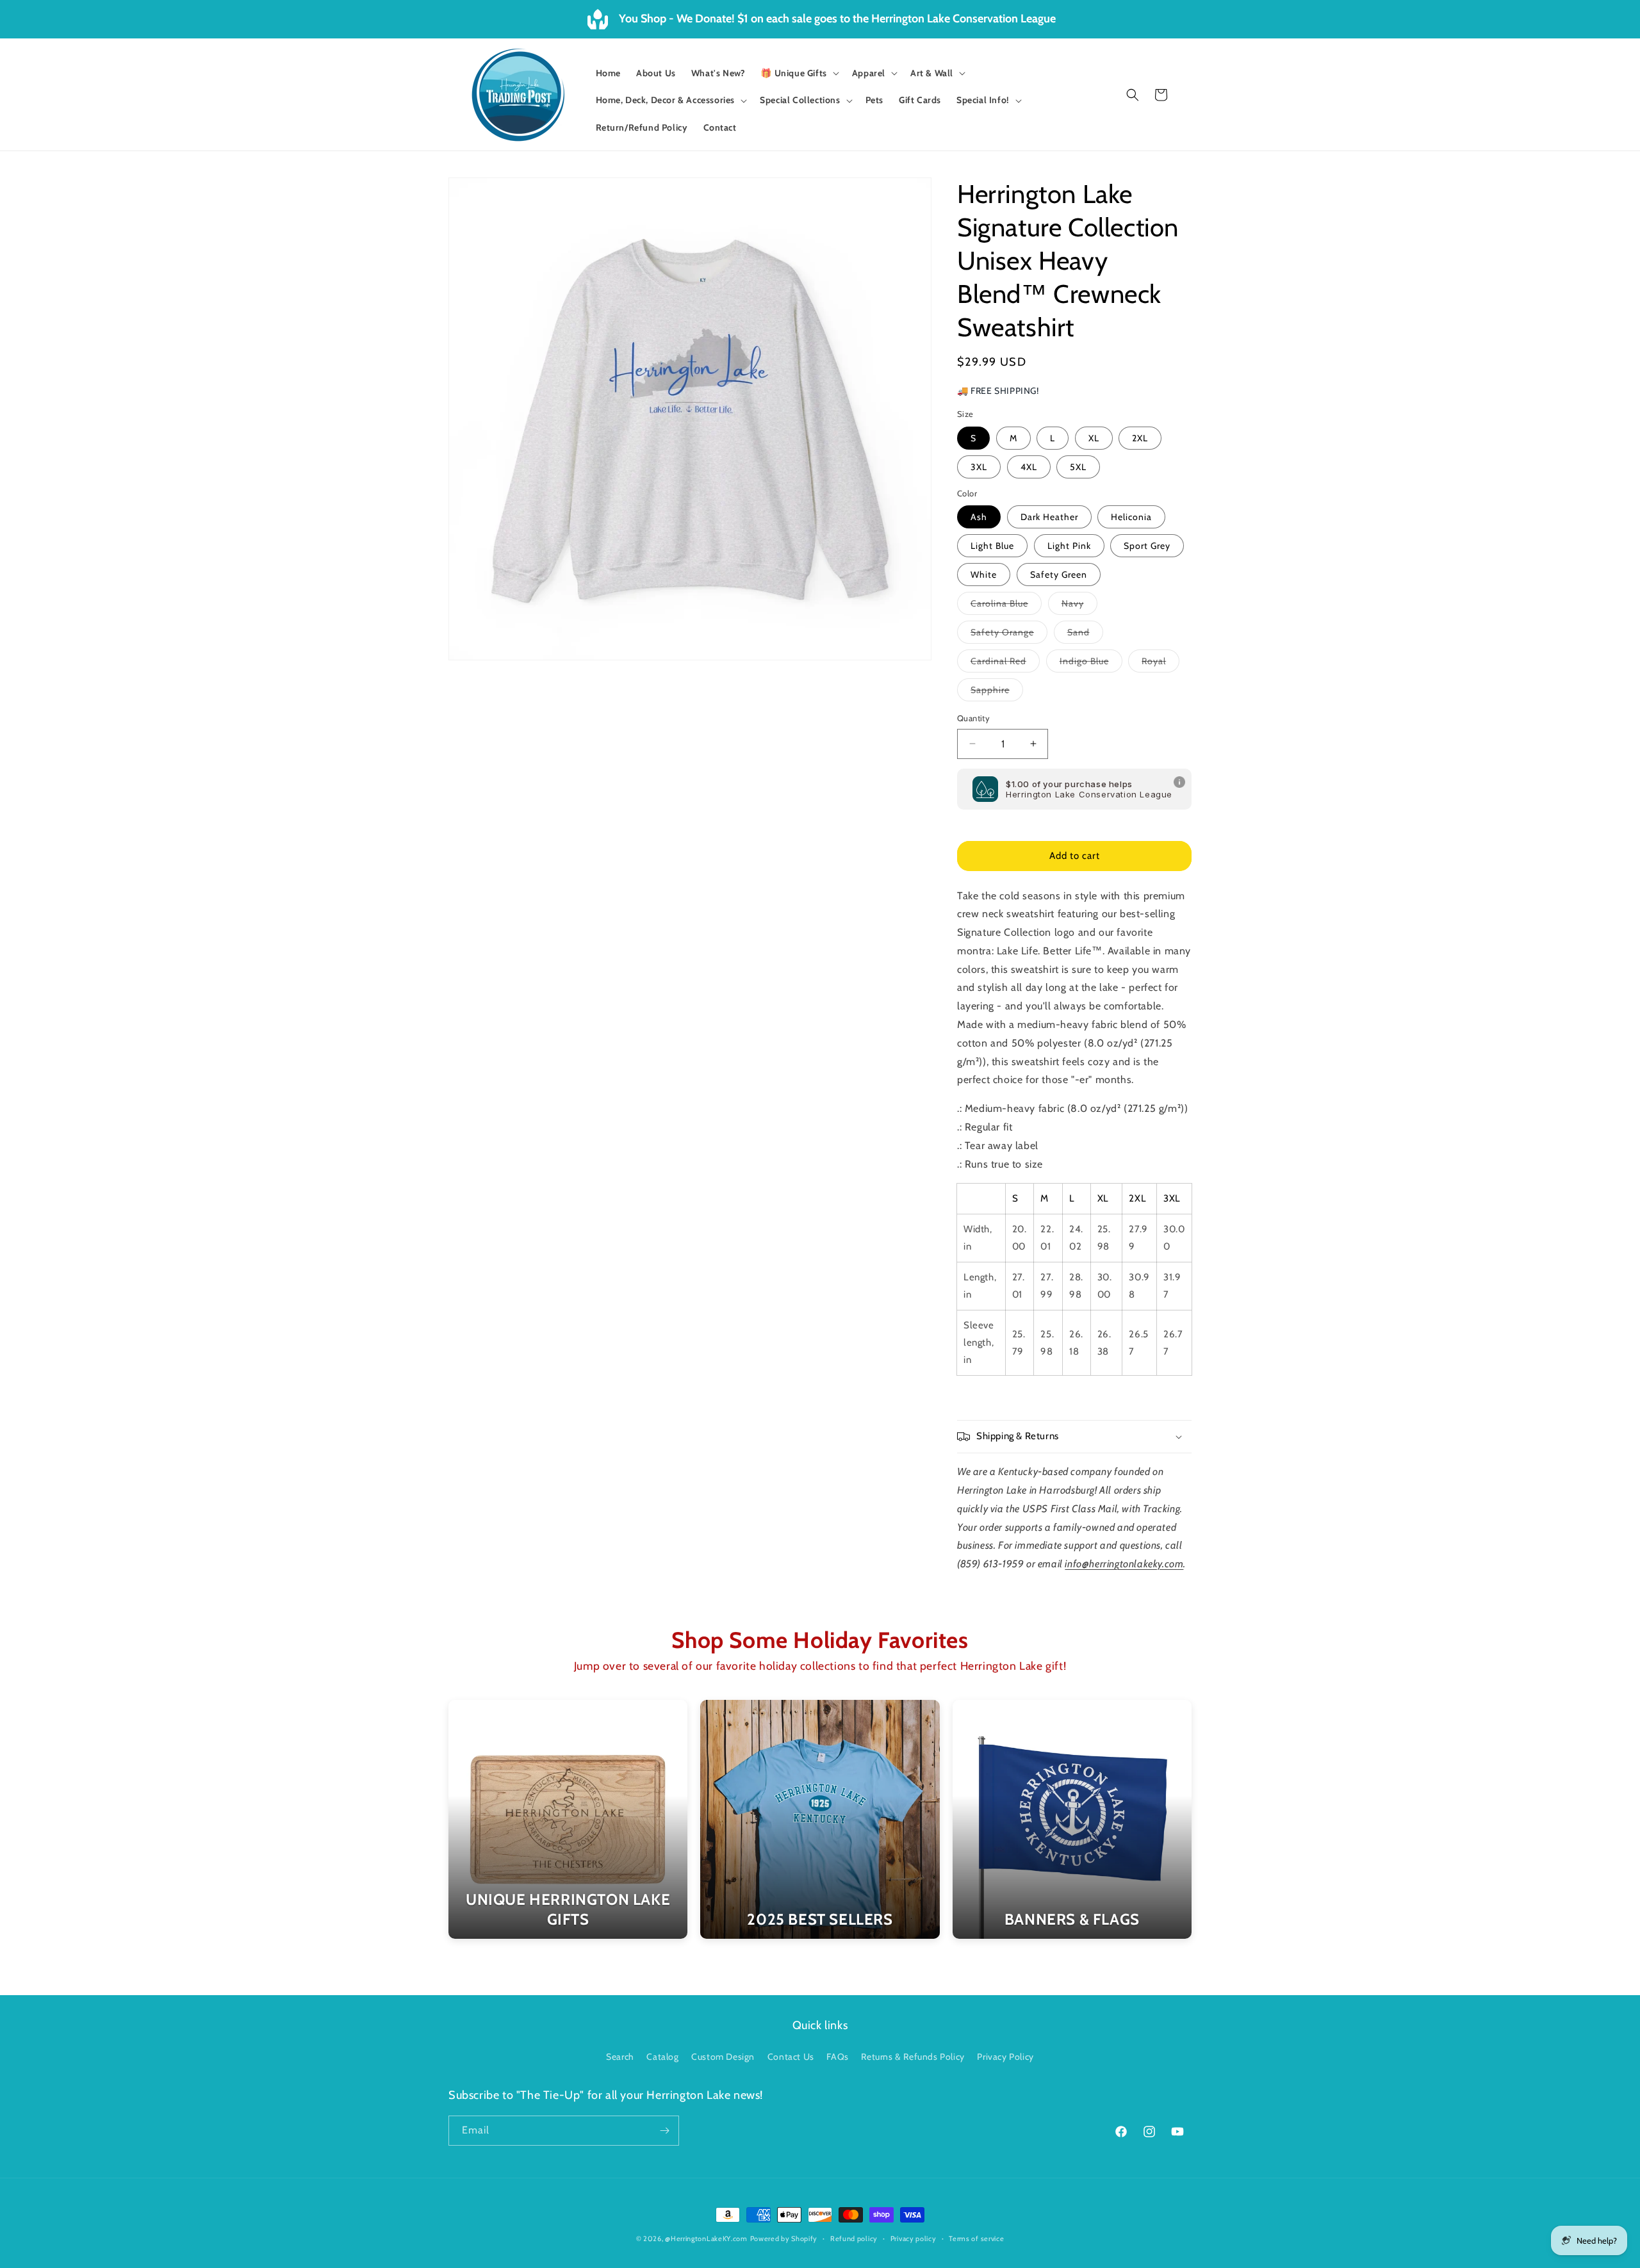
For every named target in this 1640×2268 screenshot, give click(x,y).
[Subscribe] (664, 2131)
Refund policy (854, 2239)
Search (620, 2057)
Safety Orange (1009, 635)
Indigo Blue (1091, 664)
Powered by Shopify (784, 2239)
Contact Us (791, 2057)
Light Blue (992, 546)
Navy (1079, 606)
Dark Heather (1049, 517)
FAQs (837, 2057)
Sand (1085, 635)
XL (1094, 438)
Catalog (662, 2057)
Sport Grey (1147, 546)
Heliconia (1131, 517)
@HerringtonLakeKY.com (706, 2239)
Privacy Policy (1005, 2057)
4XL (1029, 467)
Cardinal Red (1005, 664)
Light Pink (1069, 546)
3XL (979, 467)
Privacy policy (914, 2239)
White (984, 575)
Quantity (973, 718)
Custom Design (723, 2057)
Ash (979, 517)
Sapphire (997, 692)
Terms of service (976, 2239)
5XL (1078, 467)
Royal (1160, 664)
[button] (798, 73)
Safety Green (1059, 575)
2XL (1140, 438)
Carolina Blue (1006, 606)
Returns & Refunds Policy (913, 2057)
